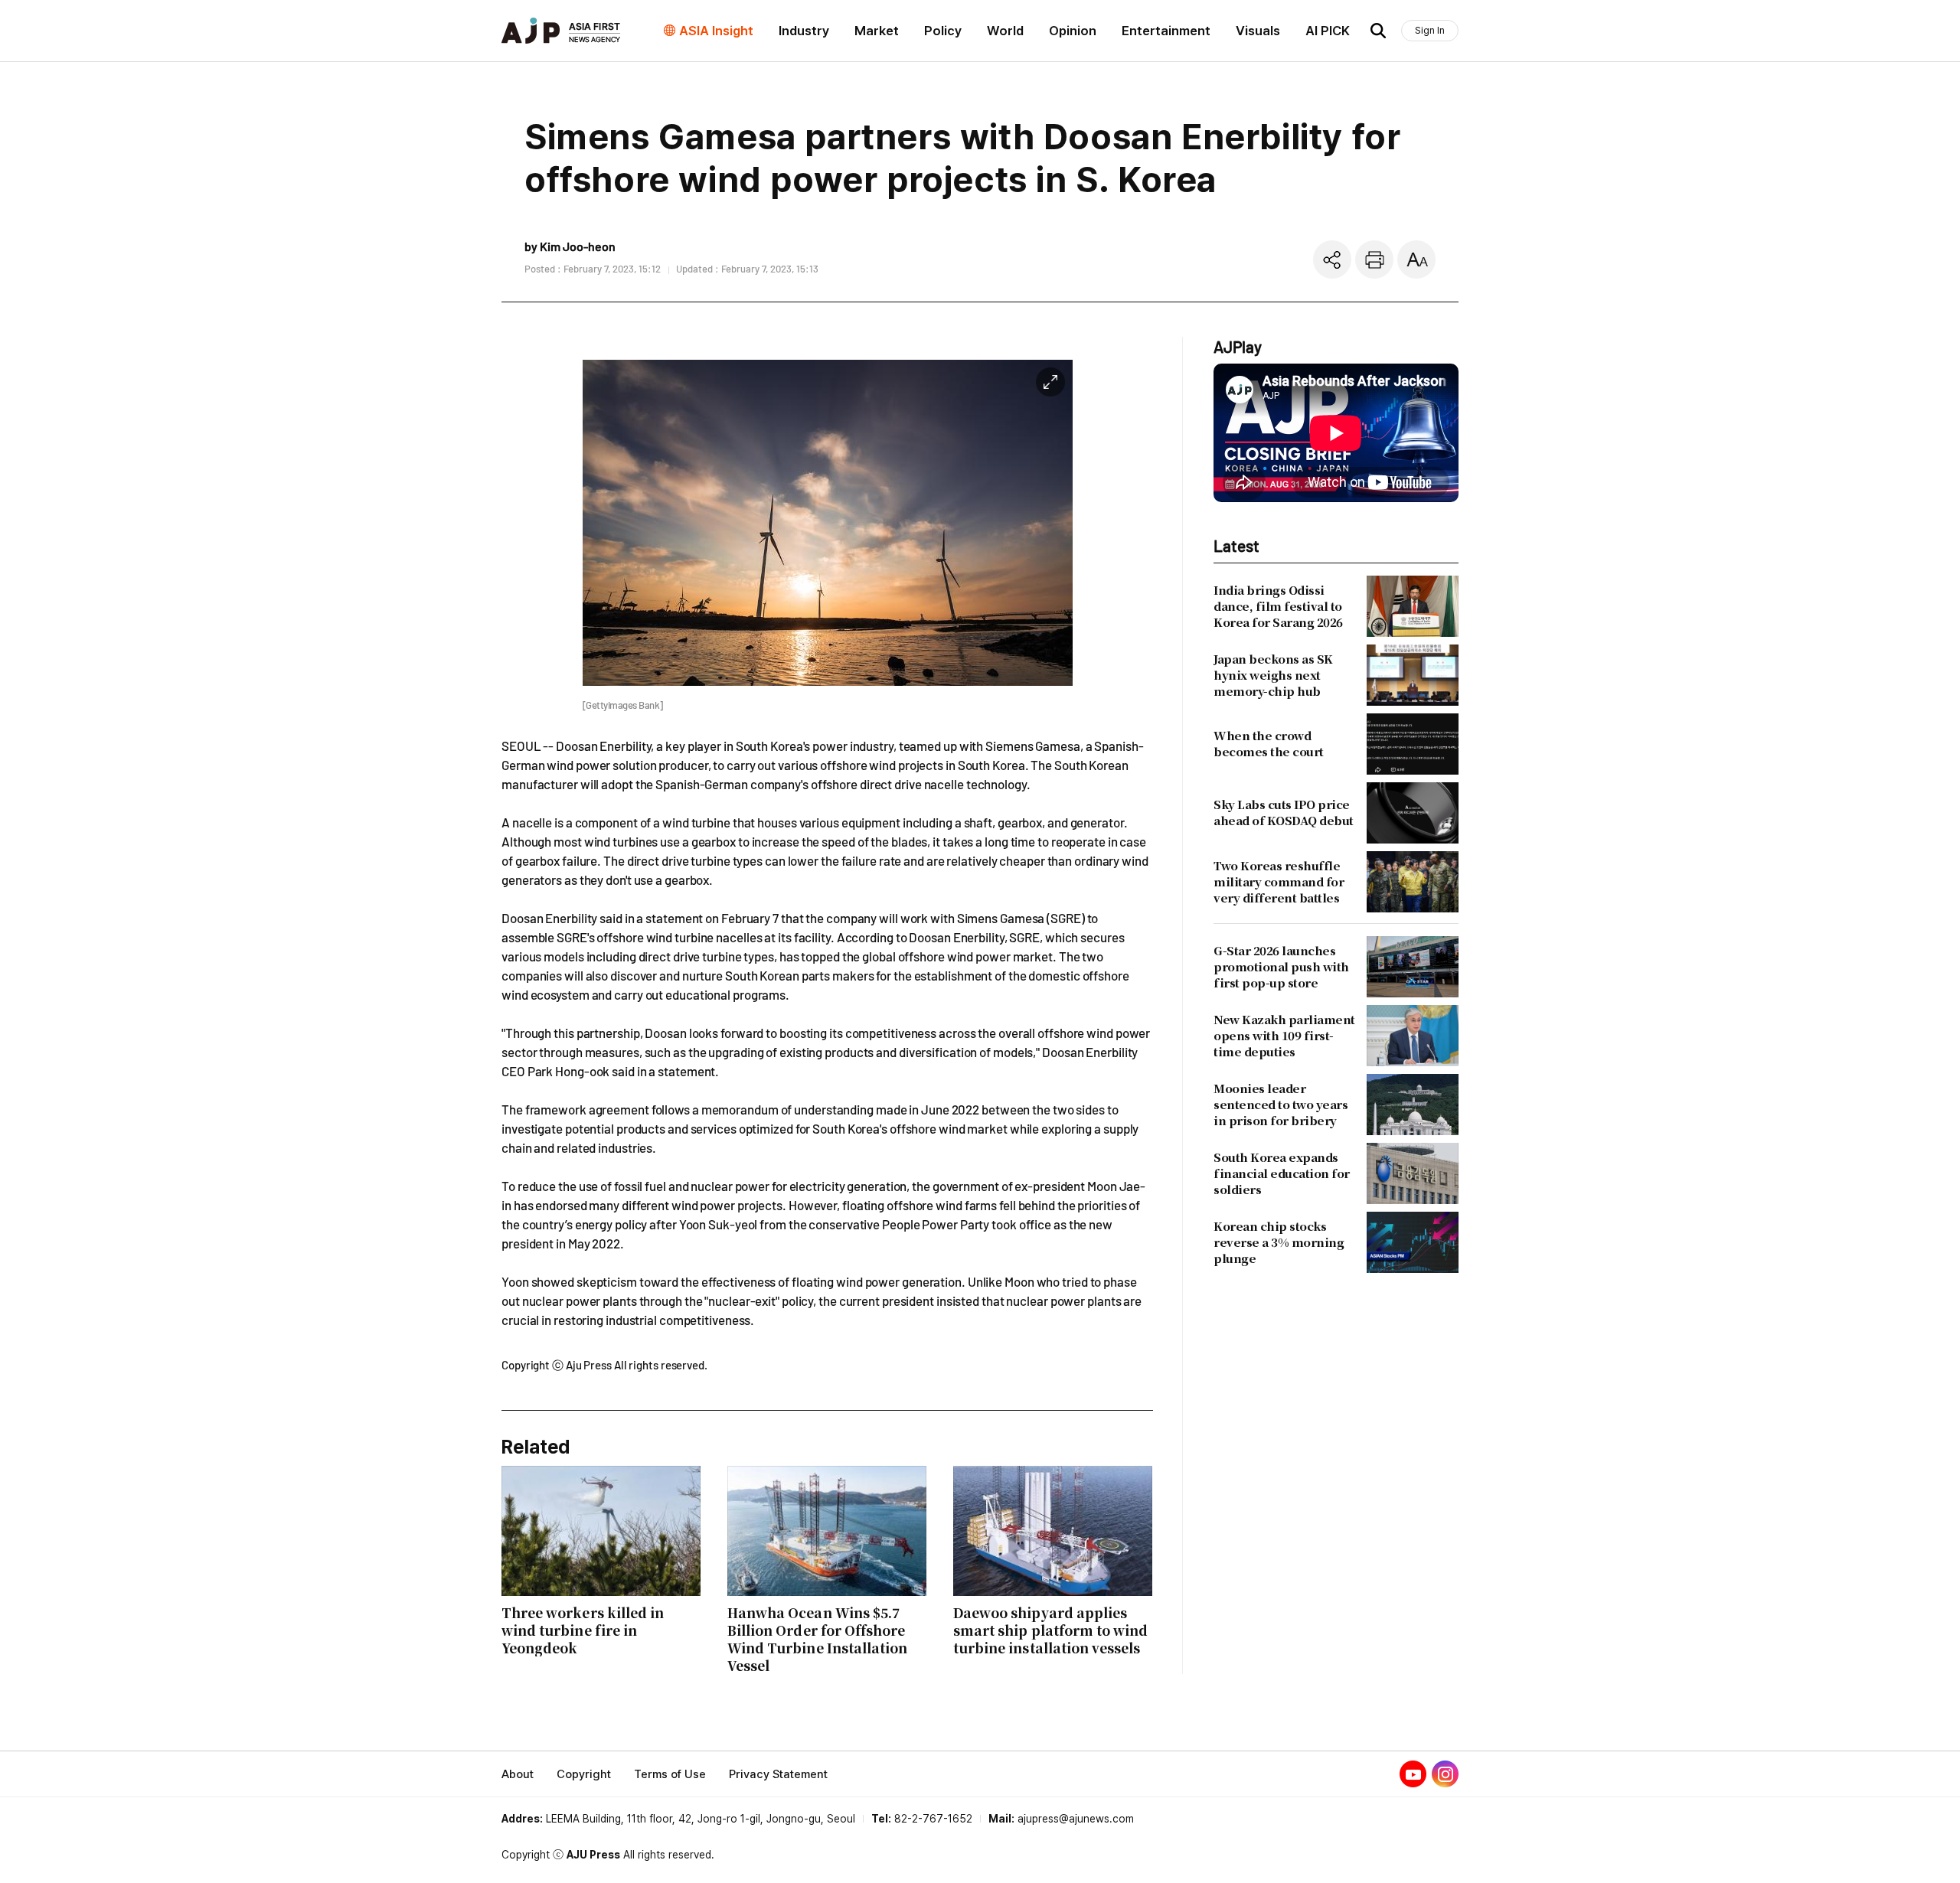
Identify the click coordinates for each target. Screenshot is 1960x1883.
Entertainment (1166, 31)
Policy (943, 31)
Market (877, 31)
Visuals (1258, 31)
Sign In (1430, 30)
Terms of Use (670, 1774)
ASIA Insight (716, 31)
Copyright (584, 1774)
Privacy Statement (778, 1774)
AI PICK (1328, 31)
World (1005, 31)
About (518, 1774)
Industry (804, 31)
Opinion (1073, 31)
